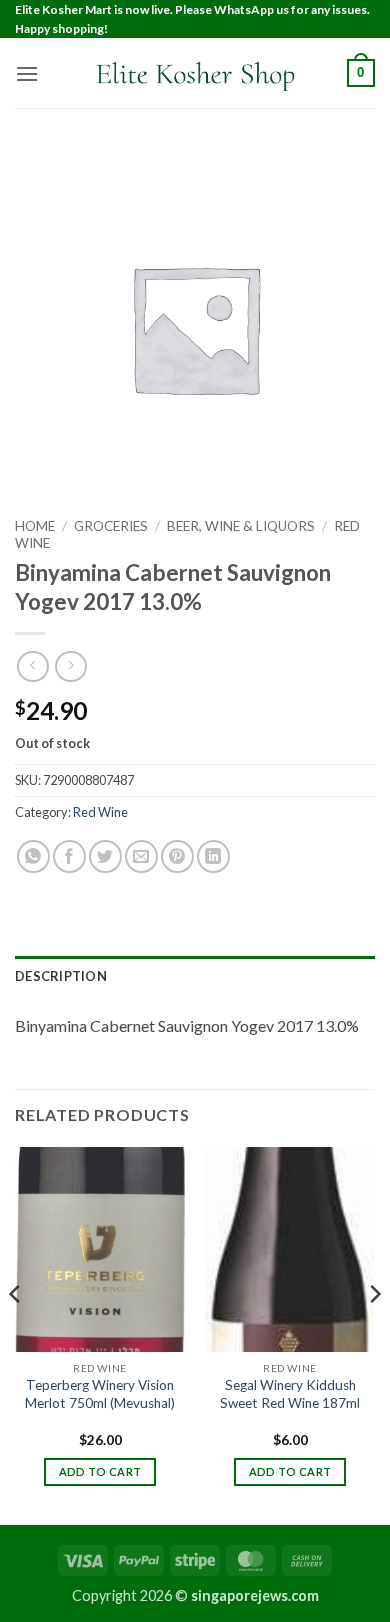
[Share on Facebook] (69, 856)
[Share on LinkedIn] (213, 856)
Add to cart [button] (100, 1471)
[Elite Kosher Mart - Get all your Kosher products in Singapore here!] (195, 74)
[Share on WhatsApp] (33, 856)
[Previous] (16, 1333)
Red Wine (100, 812)
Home (35, 526)
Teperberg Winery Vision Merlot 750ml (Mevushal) (100, 1394)
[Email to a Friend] (141, 856)
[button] (27, 73)
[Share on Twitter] (105, 856)
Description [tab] (61, 976)
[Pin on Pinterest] (177, 856)
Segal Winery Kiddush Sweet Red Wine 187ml (290, 1394)
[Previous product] (70, 666)
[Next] (374, 1333)
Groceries (111, 526)
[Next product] (32, 666)
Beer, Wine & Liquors (241, 526)
